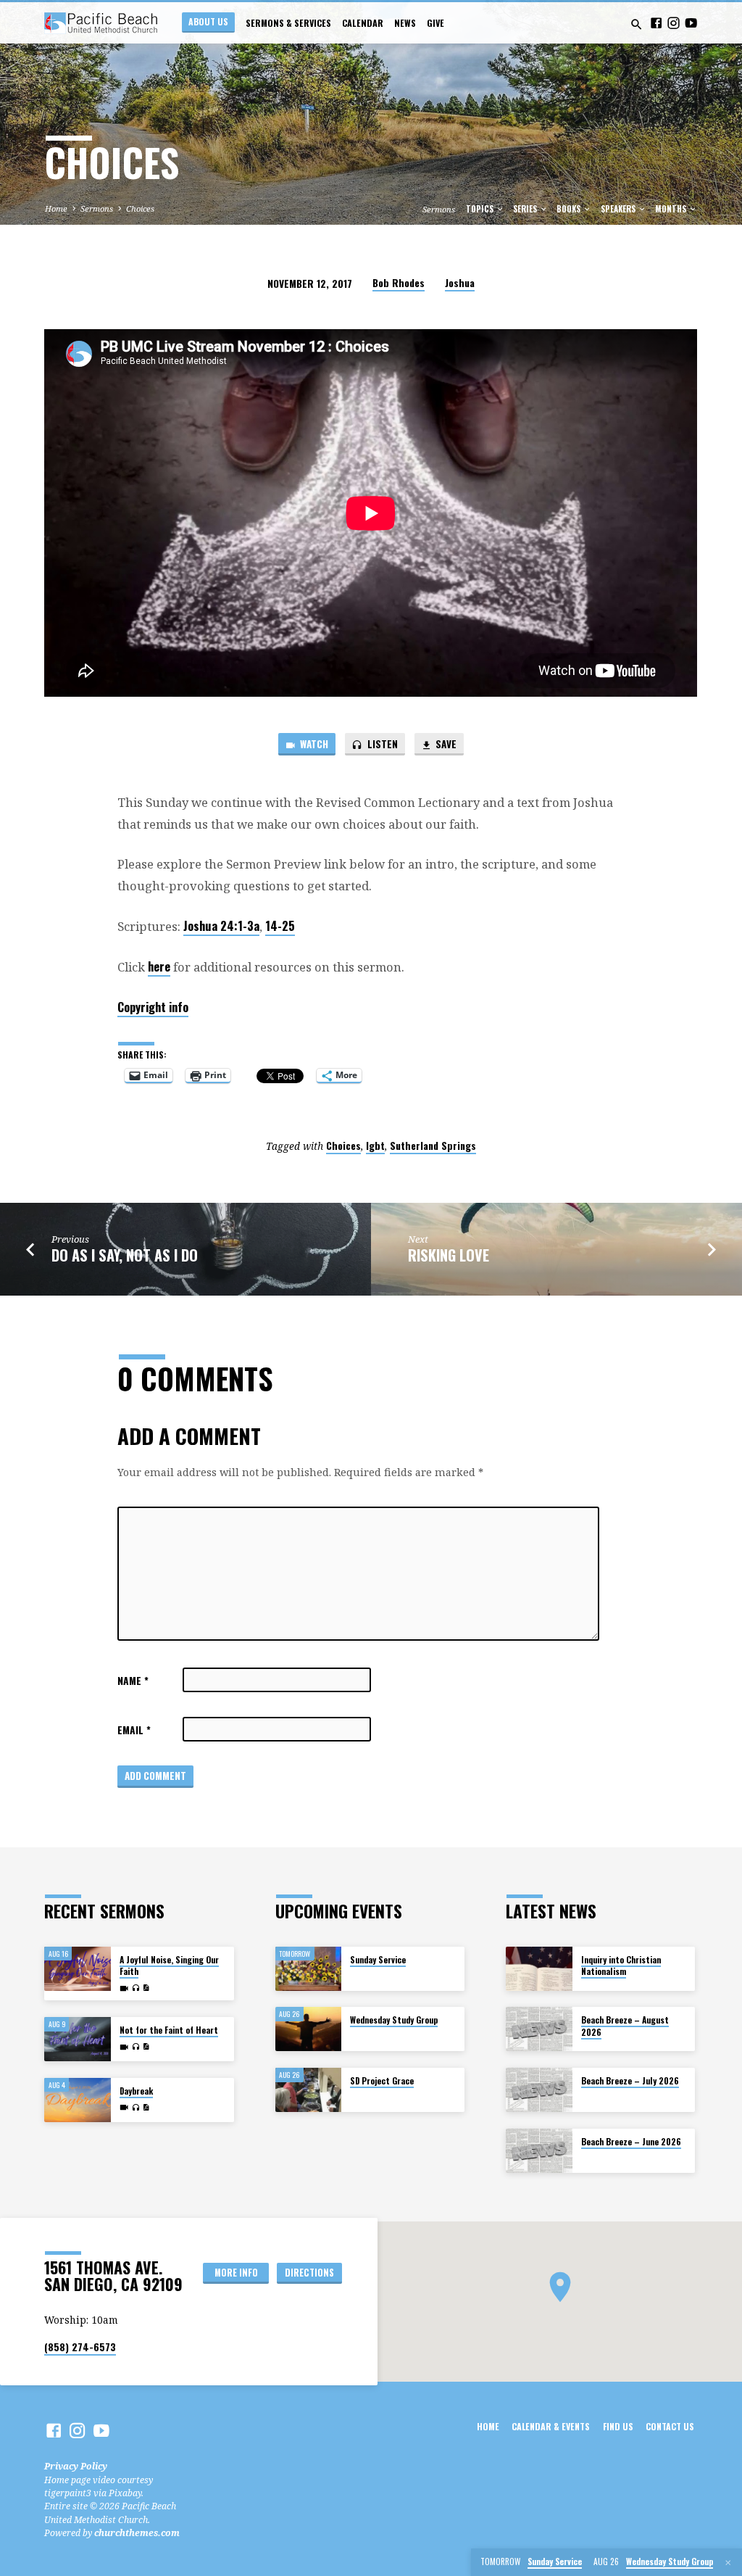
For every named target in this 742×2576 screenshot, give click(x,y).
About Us (208, 21)
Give (435, 23)
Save (445, 744)
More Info (236, 2273)
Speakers (619, 209)
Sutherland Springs (433, 1146)
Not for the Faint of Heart (169, 2030)
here (159, 966)
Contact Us (670, 2427)
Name (133, 1681)
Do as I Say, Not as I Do (125, 1255)
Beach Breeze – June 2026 (631, 2141)
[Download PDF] (146, 1988)
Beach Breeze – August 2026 (625, 2025)
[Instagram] (674, 23)
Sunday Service (378, 1959)
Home (56, 208)
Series (526, 209)
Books (570, 209)
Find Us (618, 2427)
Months (672, 209)
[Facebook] (656, 23)
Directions (309, 2273)
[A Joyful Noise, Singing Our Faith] (77, 1969)
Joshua (460, 283)
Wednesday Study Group (394, 2020)
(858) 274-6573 (80, 2347)
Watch (313, 744)
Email (134, 1730)
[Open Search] (637, 24)
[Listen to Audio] (136, 1988)
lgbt (375, 1146)
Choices (140, 208)
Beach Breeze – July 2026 (630, 2080)
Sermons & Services (288, 23)
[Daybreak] (77, 2100)
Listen (382, 744)
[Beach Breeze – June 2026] (539, 2151)
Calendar (363, 23)
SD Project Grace (382, 2080)
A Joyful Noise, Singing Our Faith (169, 1965)
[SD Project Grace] (308, 2090)
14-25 (280, 925)
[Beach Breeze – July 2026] (539, 2090)
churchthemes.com (137, 2533)
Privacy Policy (76, 2466)
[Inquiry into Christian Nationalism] (539, 1969)
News (405, 23)
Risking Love (449, 1255)
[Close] (728, 2563)
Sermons (97, 208)
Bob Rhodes (399, 283)
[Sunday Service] (308, 1969)
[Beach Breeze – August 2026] (539, 2029)
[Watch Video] (124, 1988)
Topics (481, 209)
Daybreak (136, 2091)
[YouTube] (691, 23)
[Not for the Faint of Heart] (77, 2039)
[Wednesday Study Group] (308, 2029)
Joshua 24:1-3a (221, 925)
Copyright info (153, 1007)
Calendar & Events (551, 2427)
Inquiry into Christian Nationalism (621, 1965)
